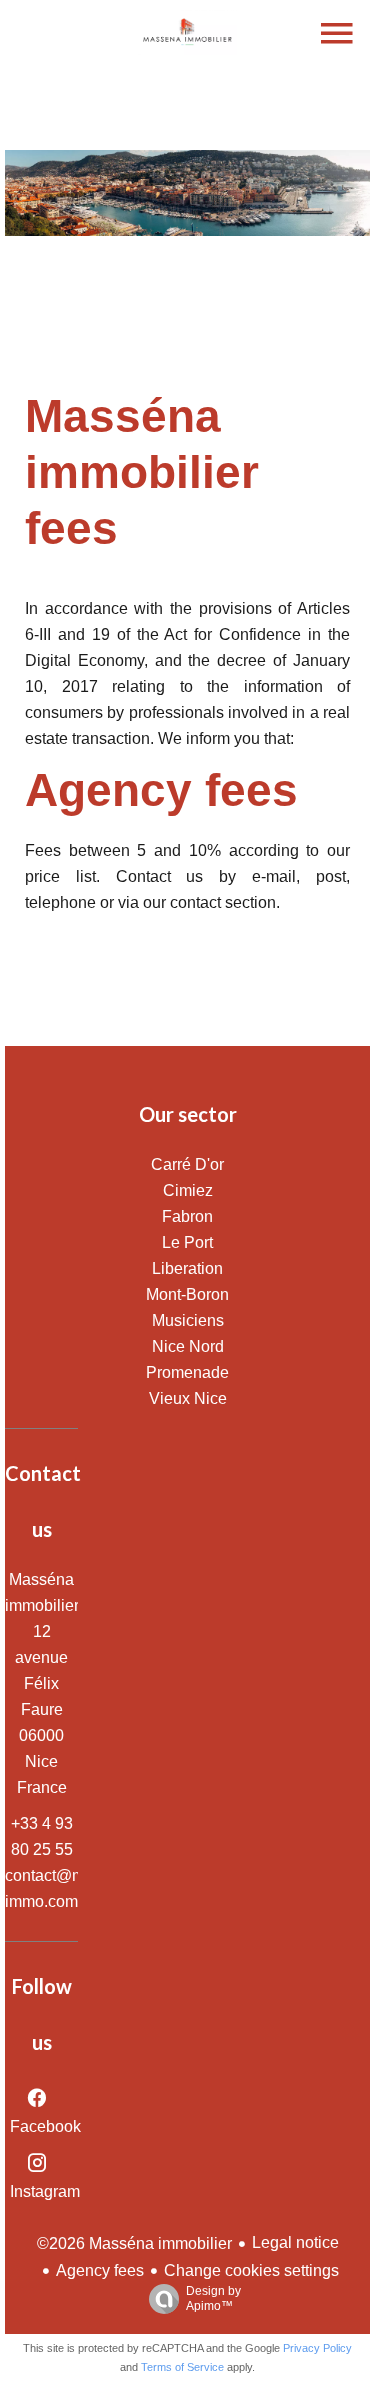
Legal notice (295, 2242)
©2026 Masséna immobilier (134, 2243)
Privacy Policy (317, 2348)
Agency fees (100, 2270)
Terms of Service (182, 2367)
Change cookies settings (251, 2270)
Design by (213, 2298)
